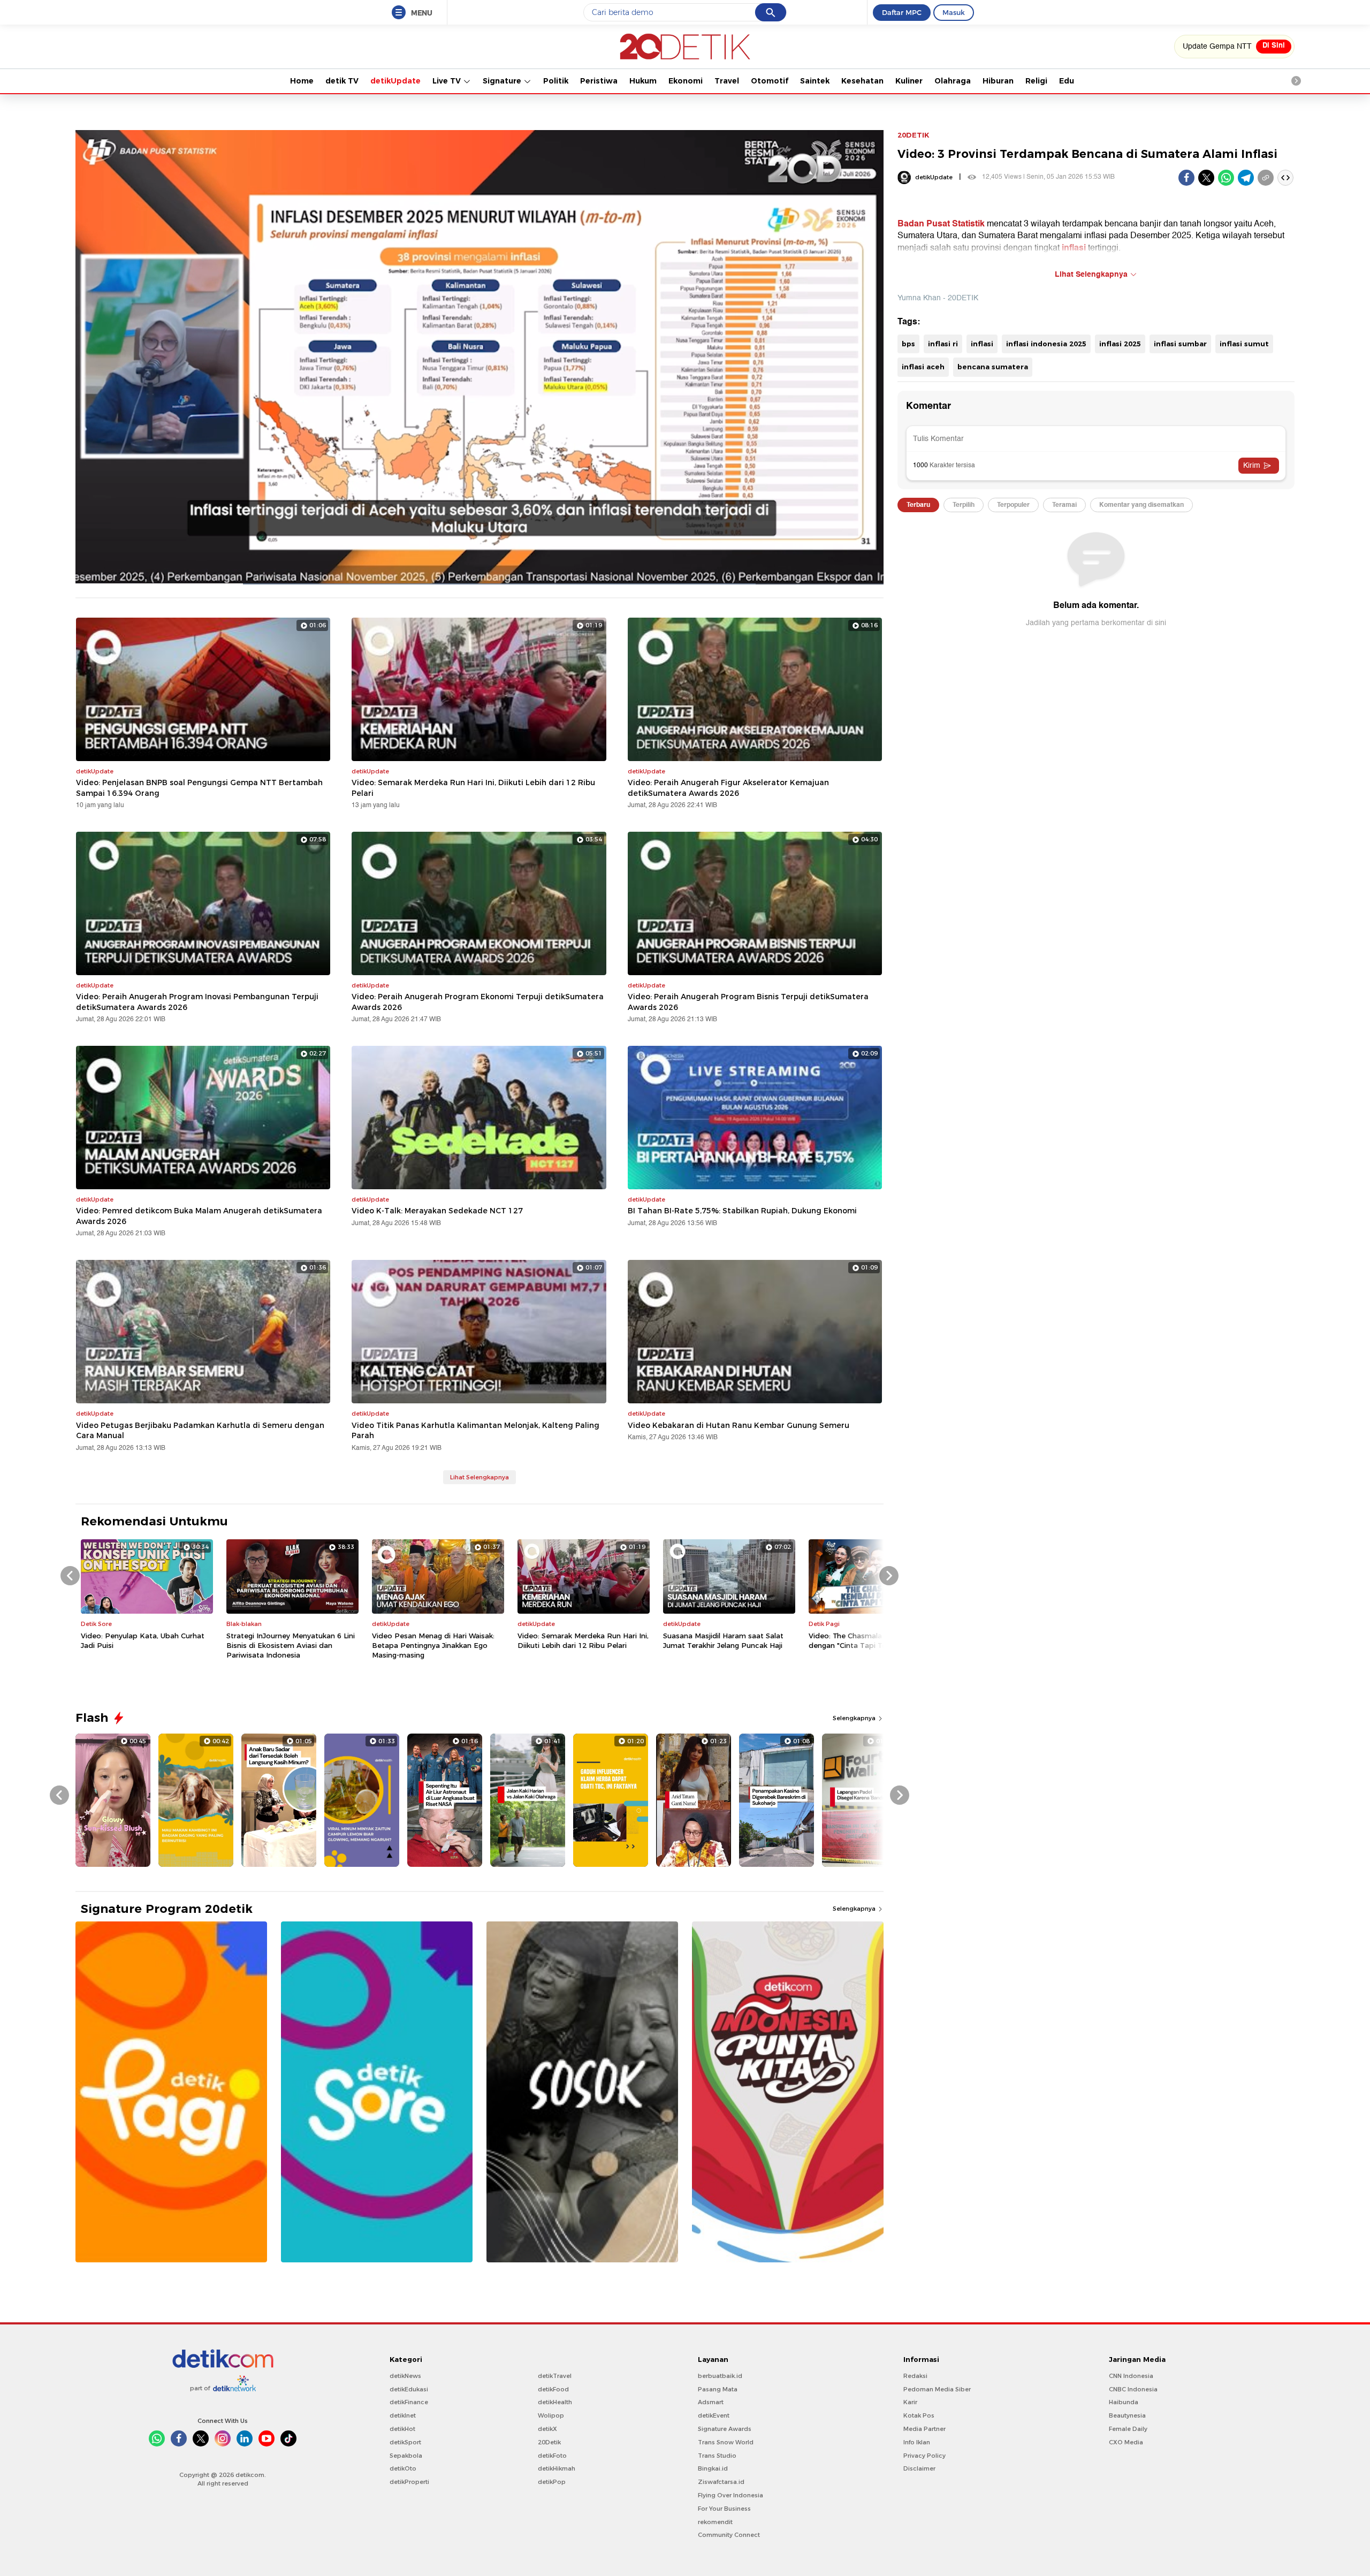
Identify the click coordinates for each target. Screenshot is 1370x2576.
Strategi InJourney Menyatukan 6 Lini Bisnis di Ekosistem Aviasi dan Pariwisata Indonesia (291, 1645)
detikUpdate (395, 81)
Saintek (815, 81)
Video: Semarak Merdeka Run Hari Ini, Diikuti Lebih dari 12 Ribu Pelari (473, 788)
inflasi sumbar (1180, 344)
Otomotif (770, 81)
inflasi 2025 (1120, 344)
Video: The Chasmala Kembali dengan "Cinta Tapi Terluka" (861, 1640)
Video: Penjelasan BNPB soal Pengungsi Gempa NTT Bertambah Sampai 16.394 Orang (199, 788)
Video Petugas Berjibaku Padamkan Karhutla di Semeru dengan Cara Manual (200, 1431)
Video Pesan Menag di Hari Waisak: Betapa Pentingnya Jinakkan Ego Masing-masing (433, 1645)
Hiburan (998, 81)
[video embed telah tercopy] (1285, 178)
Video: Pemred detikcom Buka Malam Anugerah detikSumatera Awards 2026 (199, 1216)
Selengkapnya (855, 1718)
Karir (910, 2402)
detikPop (552, 2482)
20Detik (549, 2442)
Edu (1067, 81)
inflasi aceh (923, 367)
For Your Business (724, 2509)
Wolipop (551, 2415)
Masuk (954, 12)
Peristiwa (599, 81)
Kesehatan (862, 81)
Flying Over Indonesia (730, 2495)
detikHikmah (557, 2468)
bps (908, 344)
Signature (503, 81)
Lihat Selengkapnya (479, 1477)
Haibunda (1124, 2402)
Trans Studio (717, 2456)
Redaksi (915, 2376)
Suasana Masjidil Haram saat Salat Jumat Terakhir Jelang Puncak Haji (723, 1640)
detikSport (405, 2442)
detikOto (403, 2468)
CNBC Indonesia (1133, 2389)
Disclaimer (919, 2468)
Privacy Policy (924, 2456)
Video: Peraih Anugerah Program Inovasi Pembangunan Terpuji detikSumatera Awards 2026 (197, 1002)
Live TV (448, 81)
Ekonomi (686, 81)
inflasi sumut (1244, 344)
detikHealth (555, 2402)
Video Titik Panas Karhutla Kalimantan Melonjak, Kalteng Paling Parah (475, 1431)
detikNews (405, 2376)
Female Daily (1128, 2429)
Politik (556, 81)
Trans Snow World (726, 2442)
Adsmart (711, 2402)
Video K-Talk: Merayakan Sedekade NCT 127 (437, 1211)
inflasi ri (943, 344)
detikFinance (409, 2402)
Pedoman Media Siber (937, 2389)
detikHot (402, 2429)
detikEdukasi (409, 2389)
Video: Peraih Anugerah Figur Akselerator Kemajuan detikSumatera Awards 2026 (728, 788)
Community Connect (729, 2535)
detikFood (553, 2389)
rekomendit (715, 2522)
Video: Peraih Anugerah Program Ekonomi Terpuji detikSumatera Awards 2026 (478, 1002)
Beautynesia (1127, 2415)
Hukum (643, 81)
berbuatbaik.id (720, 2376)
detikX (547, 2429)
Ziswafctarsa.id (721, 2482)
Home (302, 81)
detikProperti (409, 2482)
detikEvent (714, 2415)
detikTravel (555, 2376)
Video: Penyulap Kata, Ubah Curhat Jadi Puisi (143, 1640)
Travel (727, 81)
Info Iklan (917, 2442)
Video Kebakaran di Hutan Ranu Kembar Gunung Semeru (739, 1425)
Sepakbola (406, 2456)
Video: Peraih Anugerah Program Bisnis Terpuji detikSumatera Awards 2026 (748, 1002)
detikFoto (552, 2456)
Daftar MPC (902, 12)
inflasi (982, 344)
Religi (1036, 81)
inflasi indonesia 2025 (1046, 344)
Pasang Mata (718, 2389)
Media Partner (924, 2429)
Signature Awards (725, 2429)
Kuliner (909, 81)
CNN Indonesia (1131, 2376)
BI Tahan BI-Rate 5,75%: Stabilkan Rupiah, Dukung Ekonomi (742, 1211)
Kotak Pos (919, 2415)
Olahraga (953, 81)
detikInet (403, 2415)
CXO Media (1126, 2442)
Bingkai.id (713, 2468)
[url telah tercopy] (1266, 178)
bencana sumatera (993, 367)
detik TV (342, 81)
